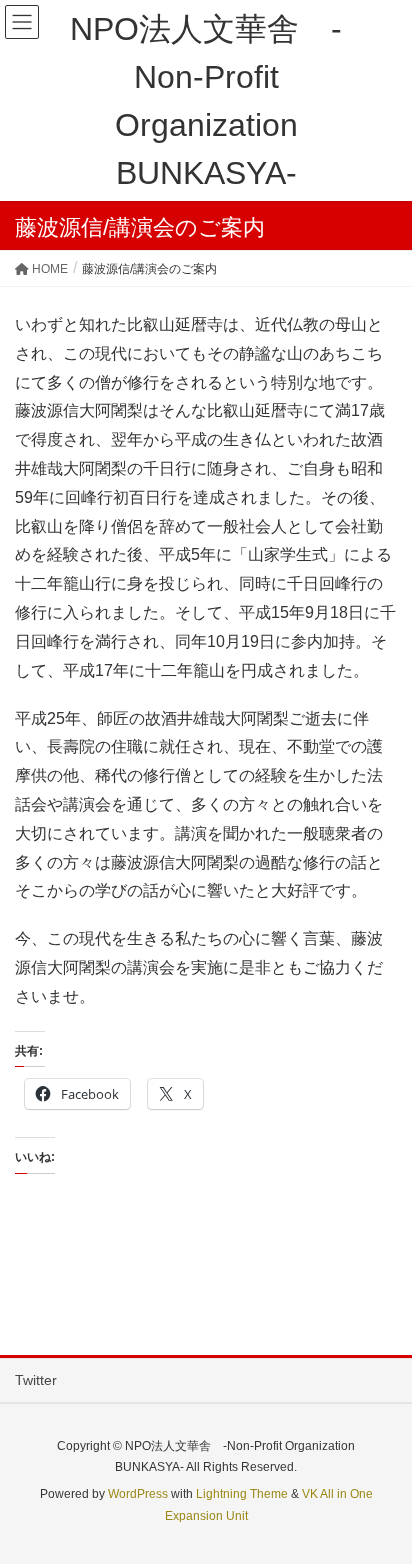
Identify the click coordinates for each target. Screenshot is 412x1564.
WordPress (138, 1494)
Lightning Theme (242, 1494)
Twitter (36, 1380)
